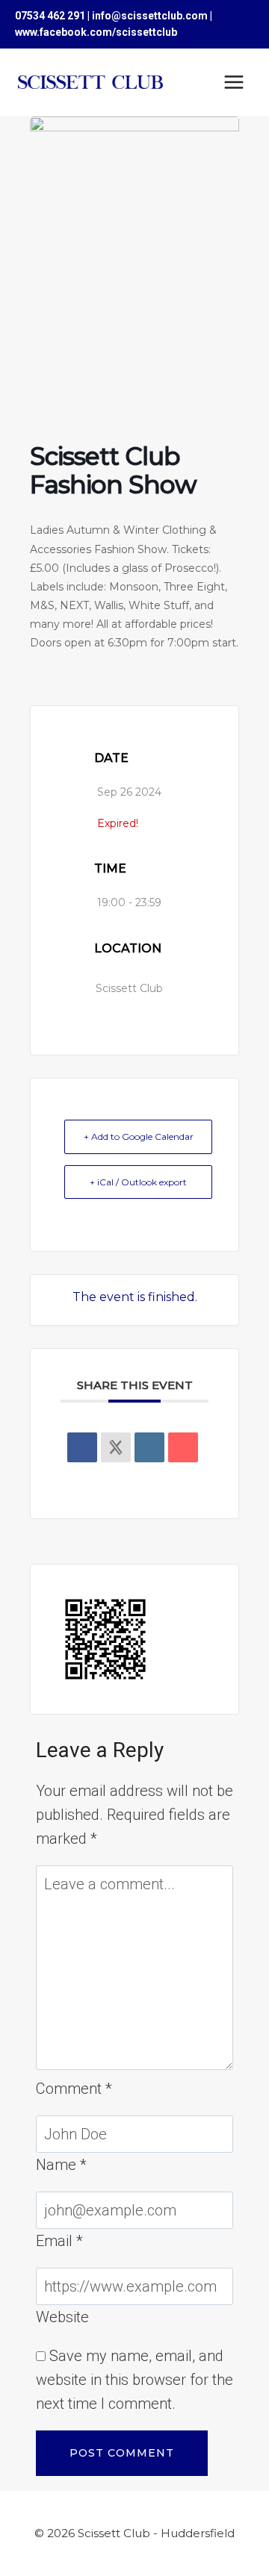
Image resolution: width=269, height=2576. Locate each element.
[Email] (183, 1447)
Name (61, 2165)
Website (62, 2317)
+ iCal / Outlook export (138, 1182)
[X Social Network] (116, 1447)
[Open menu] (234, 82)
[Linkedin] (149, 1447)
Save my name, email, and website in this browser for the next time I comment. (134, 2380)
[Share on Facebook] (82, 1447)
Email (59, 2241)
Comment (74, 2089)
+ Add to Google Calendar (139, 1136)
